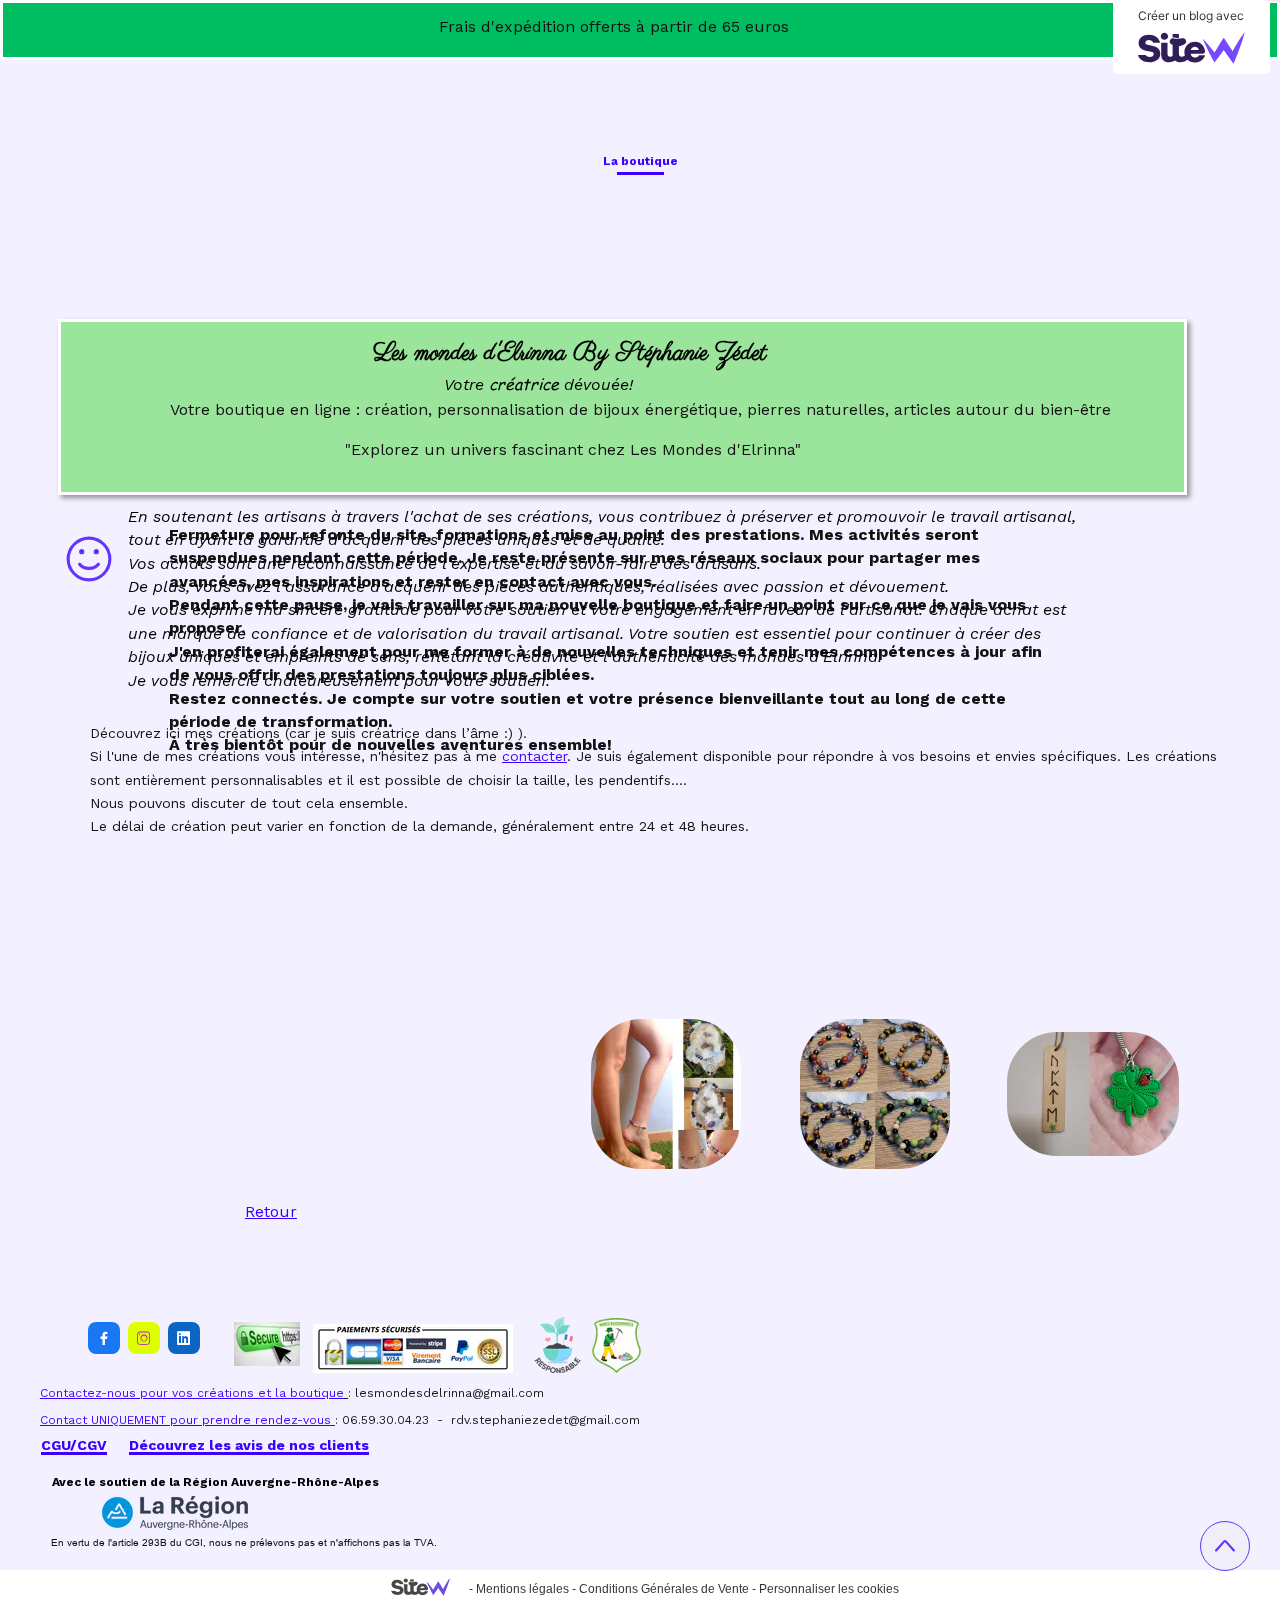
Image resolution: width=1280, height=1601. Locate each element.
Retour (271, 1211)
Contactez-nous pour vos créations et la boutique (192, 1393)
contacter (534, 756)
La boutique (640, 161)
